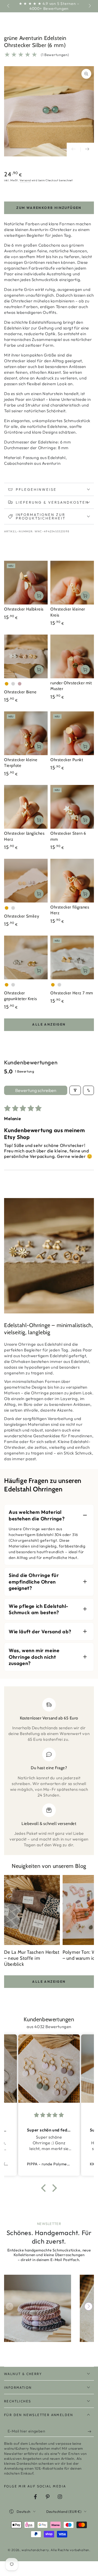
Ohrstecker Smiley (22, 916)
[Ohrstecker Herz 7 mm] (72, 957)
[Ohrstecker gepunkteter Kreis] (26, 957)
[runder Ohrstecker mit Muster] (72, 656)
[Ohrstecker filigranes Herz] (72, 881)
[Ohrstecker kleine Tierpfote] (26, 733)
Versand (25, 180)
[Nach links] (9, 6)
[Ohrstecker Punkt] (72, 733)
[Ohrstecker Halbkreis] (26, 583)
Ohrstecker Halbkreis (24, 609)
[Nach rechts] (89, 6)
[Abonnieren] (91, 2431)
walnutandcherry (35, 2550)
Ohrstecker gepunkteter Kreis (20, 996)
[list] (49, 1773)
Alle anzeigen (49, 1024)
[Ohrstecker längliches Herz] (26, 807)
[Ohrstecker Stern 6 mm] (72, 807)
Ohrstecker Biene (20, 692)
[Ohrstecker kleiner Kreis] (72, 583)
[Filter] (75, 1090)
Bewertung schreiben (36, 1090)
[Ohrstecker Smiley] (26, 881)
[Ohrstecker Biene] (26, 656)
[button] (45, 2188)
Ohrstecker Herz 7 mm (72, 993)
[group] (38, 2308)
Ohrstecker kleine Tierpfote (21, 763)
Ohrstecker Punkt (67, 760)
